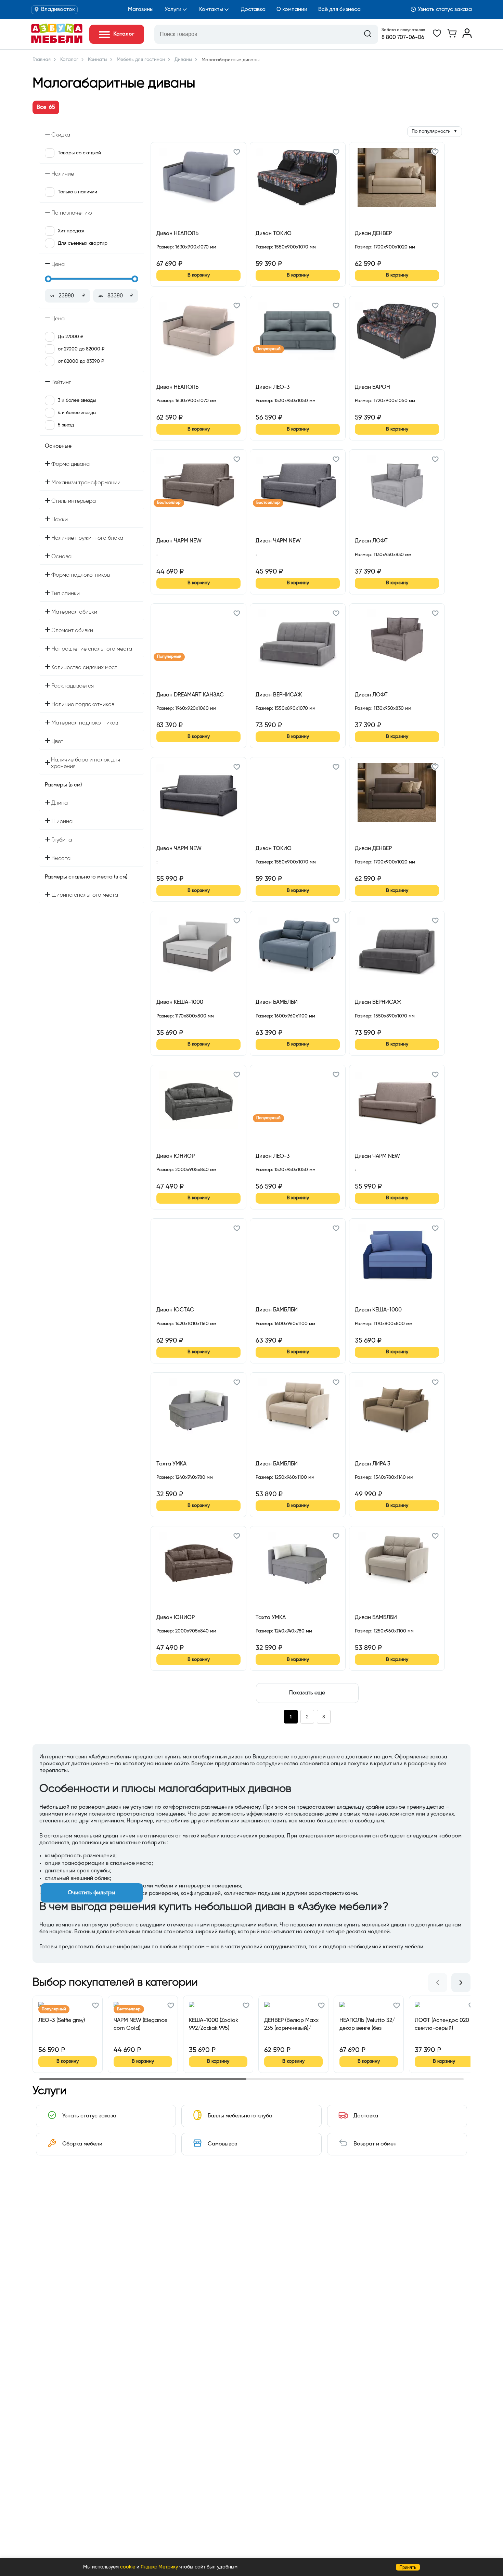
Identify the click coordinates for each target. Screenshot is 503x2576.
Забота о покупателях (403, 30)
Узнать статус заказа (445, 10)
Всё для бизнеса (339, 10)
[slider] (48, 279)
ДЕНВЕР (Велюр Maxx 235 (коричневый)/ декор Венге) (291, 2024)
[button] (237, 153)
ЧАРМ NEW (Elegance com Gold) (140, 2024)
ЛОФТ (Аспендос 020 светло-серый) (442, 2024)
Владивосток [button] (58, 10)
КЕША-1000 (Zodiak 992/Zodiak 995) (214, 2024)
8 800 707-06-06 (403, 38)
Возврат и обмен (375, 2144)
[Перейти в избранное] (437, 37)
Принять (408, 2567)
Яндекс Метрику (159, 2567)
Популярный (268, 349)
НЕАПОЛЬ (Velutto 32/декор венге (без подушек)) (367, 2024)
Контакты (211, 10)
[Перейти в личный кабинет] (467, 37)
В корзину (199, 275)
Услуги (173, 10)
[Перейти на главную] (57, 41)
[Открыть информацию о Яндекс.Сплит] (181, 255)
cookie (128, 2567)
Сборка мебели (82, 2144)
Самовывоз (222, 2144)
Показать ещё (307, 1693)
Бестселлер (169, 503)
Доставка (253, 10)
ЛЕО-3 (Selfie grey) (62, 2021)
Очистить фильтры (92, 1893)
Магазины (141, 10)
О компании (292, 10)
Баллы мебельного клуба (240, 2116)
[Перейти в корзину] (452, 37)
